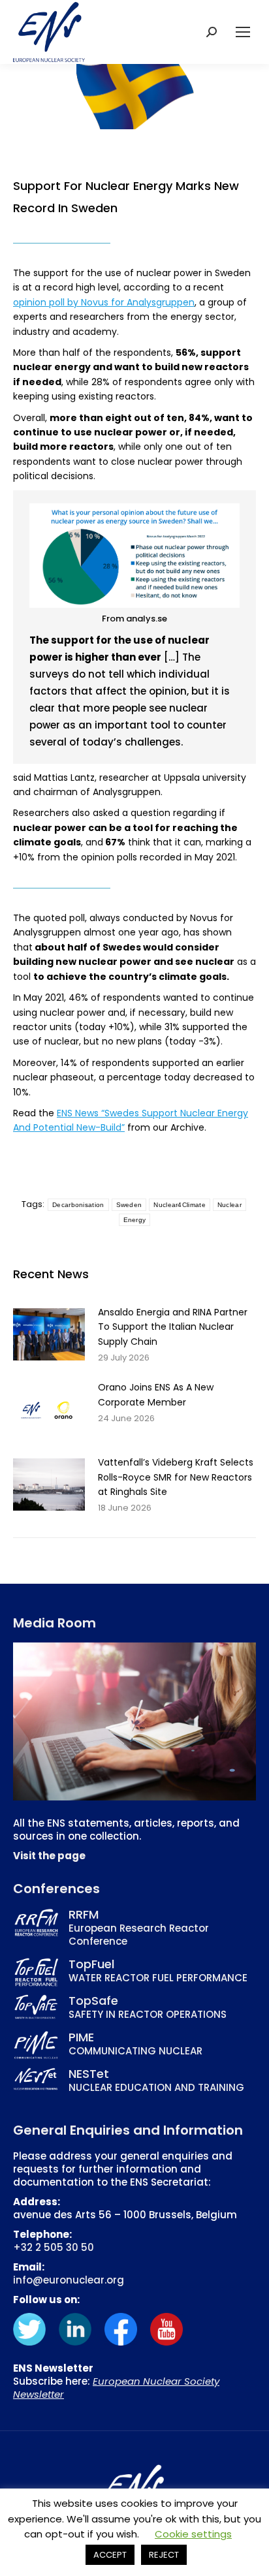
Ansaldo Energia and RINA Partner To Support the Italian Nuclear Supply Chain (173, 1327)
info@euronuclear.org (69, 2280)
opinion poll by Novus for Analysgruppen (104, 302)
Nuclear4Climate (180, 1205)
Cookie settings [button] (193, 2534)
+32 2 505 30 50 (54, 2247)
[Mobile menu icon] (243, 32)
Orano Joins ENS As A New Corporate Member (156, 1394)
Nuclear (229, 1205)
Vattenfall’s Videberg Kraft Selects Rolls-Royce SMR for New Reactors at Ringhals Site (176, 1477)
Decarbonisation (78, 1205)
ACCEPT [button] (110, 2555)
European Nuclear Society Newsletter (116, 2388)
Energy (135, 1220)
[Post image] (49, 1334)
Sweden (129, 1205)
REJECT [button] (164, 2555)
